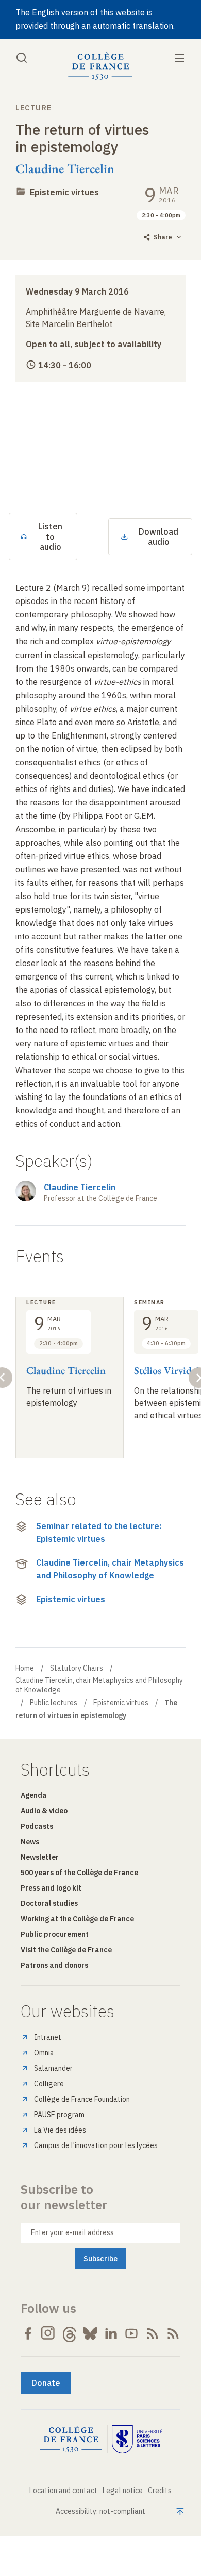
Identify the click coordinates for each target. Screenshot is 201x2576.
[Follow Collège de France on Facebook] (28, 2333)
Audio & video (44, 1811)
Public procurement (55, 1934)
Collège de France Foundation (82, 2099)
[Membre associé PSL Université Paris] (137, 2440)
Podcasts (37, 1826)
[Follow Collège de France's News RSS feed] (153, 2333)
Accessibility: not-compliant (100, 2511)
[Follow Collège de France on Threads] (70, 2333)
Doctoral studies (49, 1903)
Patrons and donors (54, 1965)
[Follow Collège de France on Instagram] (48, 2333)
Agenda (34, 1795)
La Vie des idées (60, 2130)
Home (25, 1668)
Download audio (158, 537)
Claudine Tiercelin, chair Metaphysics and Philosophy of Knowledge (110, 1569)
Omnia (44, 2053)
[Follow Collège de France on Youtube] (131, 2333)
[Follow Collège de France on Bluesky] (90, 2333)
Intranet (48, 2037)
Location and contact (63, 2491)
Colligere (49, 2084)
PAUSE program (59, 2115)
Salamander (53, 2068)
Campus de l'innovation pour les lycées (96, 2145)
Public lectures (54, 1703)
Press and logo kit (51, 1888)
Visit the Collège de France (66, 1950)
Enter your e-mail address (72, 2232)
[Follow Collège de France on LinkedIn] (111, 2333)
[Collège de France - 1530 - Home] (100, 66)
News (30, 1842)
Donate (46, 2383)
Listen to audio (50, 537)
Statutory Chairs (77, 1668)
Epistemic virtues (64, 192)
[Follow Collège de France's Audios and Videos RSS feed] (173, 2333)
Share (163, 237)
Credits (160, 2491)
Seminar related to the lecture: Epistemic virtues (99, 1533)
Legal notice (123, 2491)
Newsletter (40, 1857)
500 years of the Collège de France (79, 1873)
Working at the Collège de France (77, 1919)
